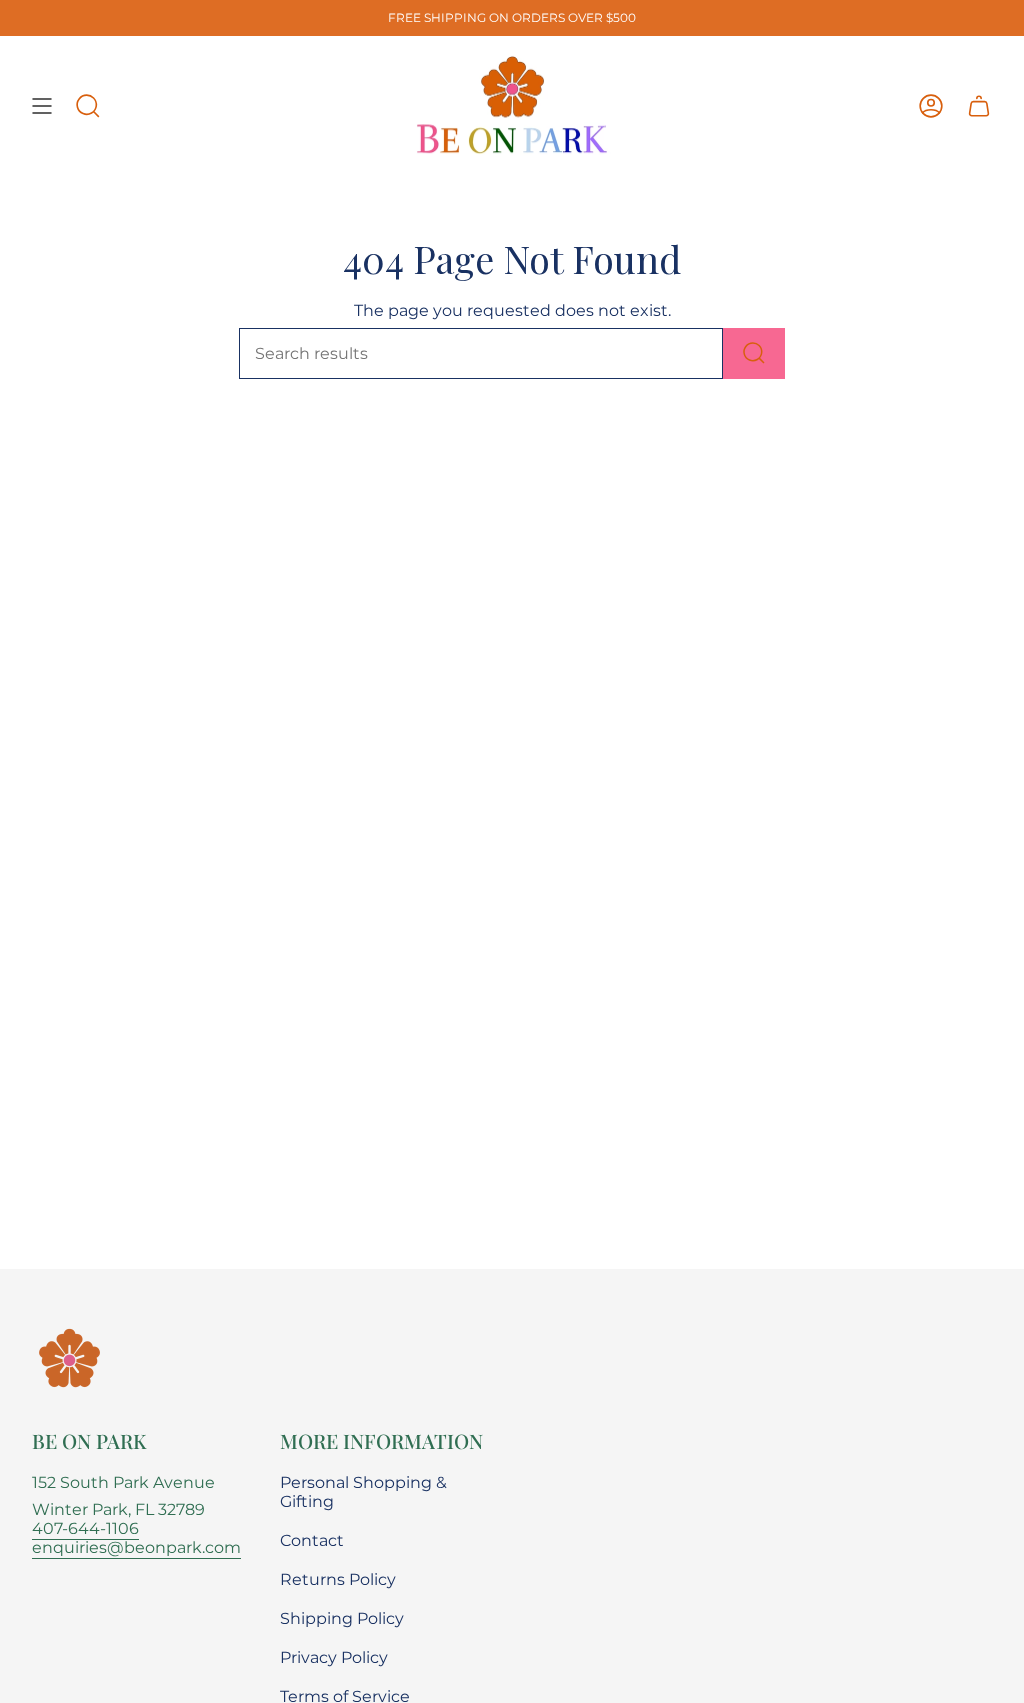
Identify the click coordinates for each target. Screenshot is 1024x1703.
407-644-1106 (85, 1528)
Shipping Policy (342, 1618)
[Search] (754, 353)
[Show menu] (42, 106)
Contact (312, 1540)
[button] (88, 106)
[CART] (979, 106)
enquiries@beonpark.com (136, 1547)
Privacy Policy (334, 1657)
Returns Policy (338, 1579)
